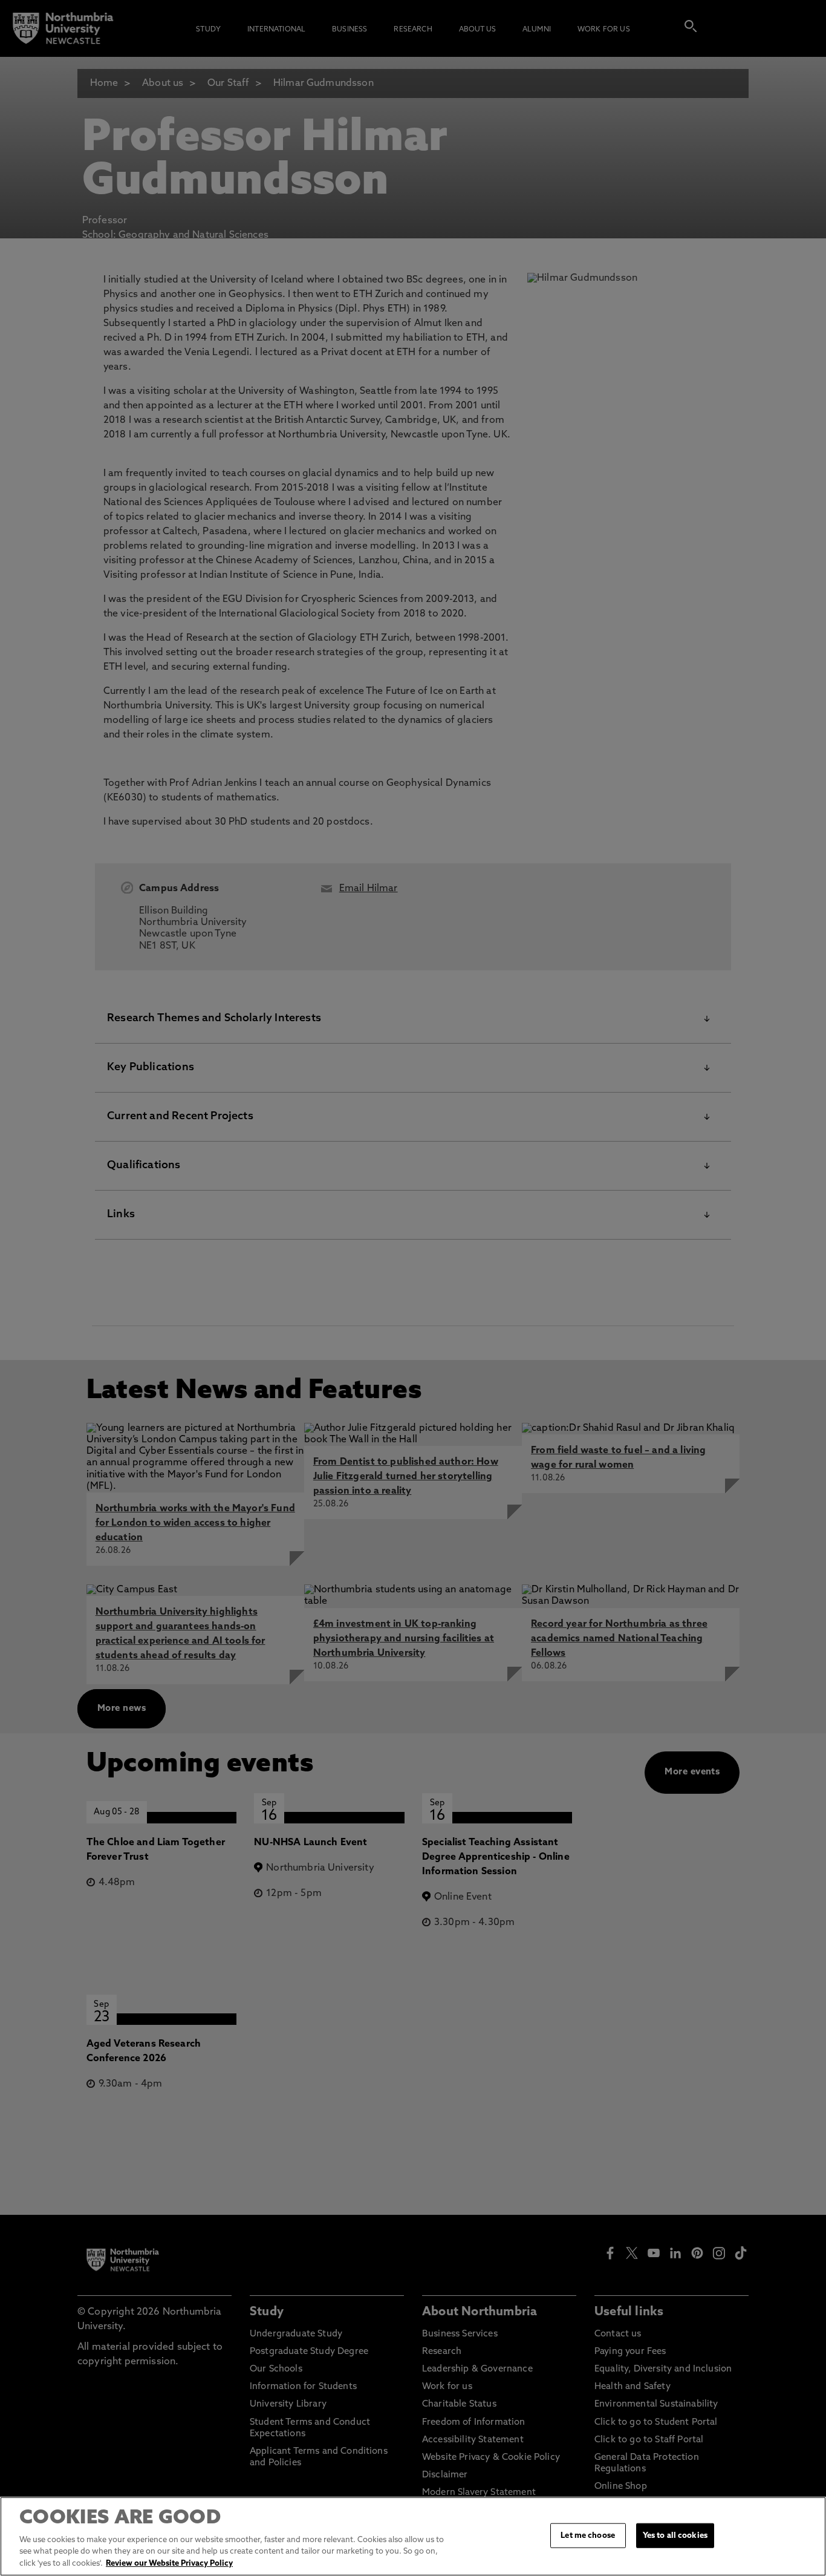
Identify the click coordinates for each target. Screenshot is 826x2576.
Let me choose (588, 2535)
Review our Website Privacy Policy (169, 2564)
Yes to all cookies (675, 2535)
